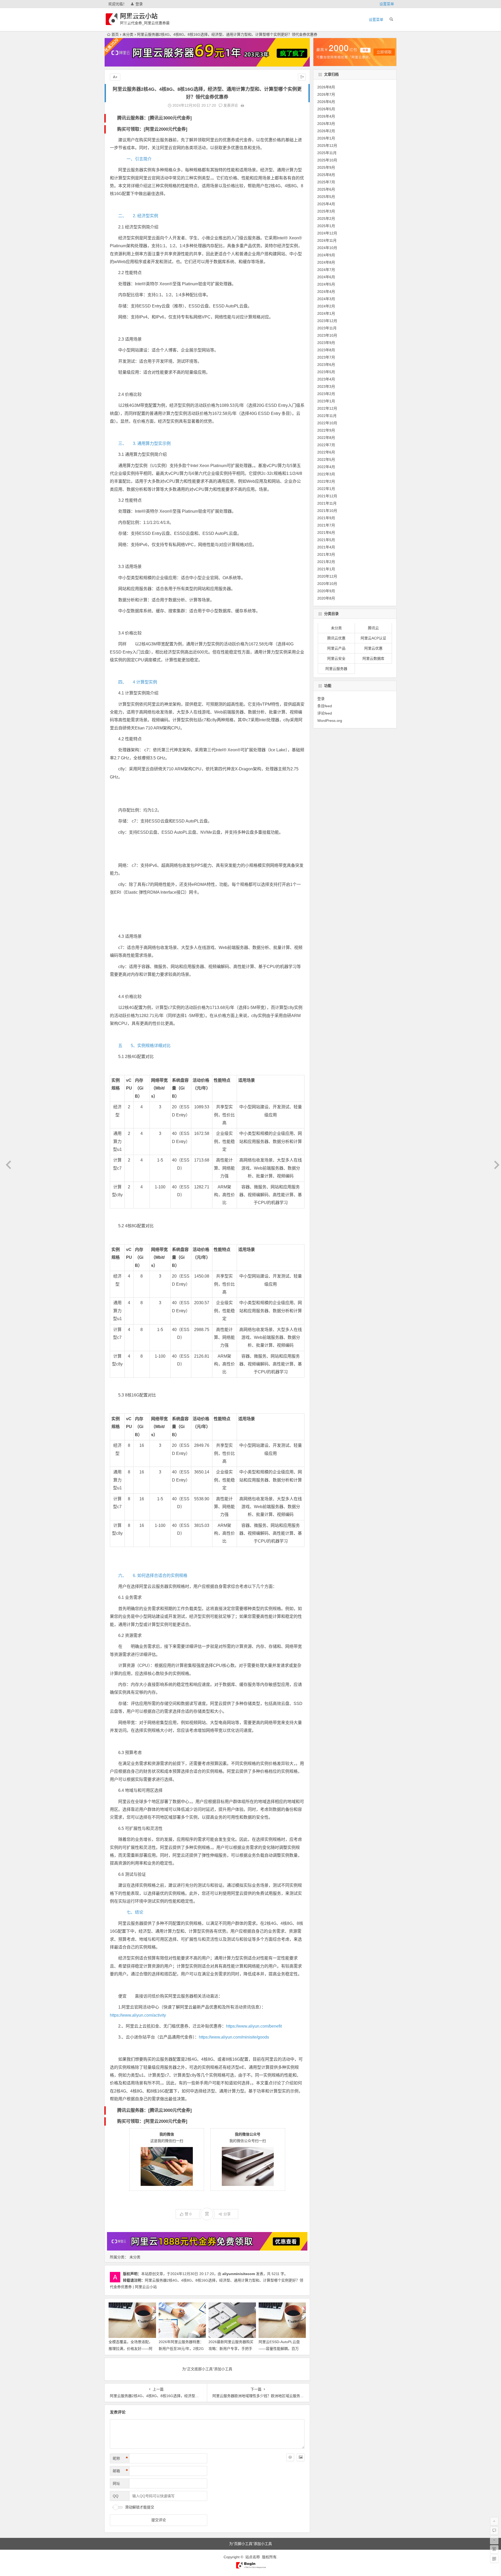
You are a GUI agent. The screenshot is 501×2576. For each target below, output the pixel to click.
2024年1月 (326, 313)
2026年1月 (326, 138)
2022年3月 (326, 474)
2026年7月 (326, 94)
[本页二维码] (494, 2559)
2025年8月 (326, 175)
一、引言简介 (135, 159)
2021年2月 (326, 562)
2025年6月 (326, 189)
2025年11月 (327, 153)
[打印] (242, 105)
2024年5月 (326, 284)
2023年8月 (326, 350)
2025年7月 (326, 182)
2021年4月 (326, 547)
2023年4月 (326, 379)
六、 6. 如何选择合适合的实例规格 (153, 1576)
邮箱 (120, 2471)
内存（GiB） (139, 1088)
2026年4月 (326, 116)
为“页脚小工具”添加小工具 (250, 2544)
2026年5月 (326, 109)
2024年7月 (326, 270)
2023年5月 (326, 372)
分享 (227, 2214)
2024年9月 (326, 255)
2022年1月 (326, 489)
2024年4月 (326, 292)
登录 (139, 4)
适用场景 (247, 1080)
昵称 (120, 2458)
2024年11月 (327, 240)
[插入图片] (301, 2457)
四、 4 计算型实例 (138, 682)
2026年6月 (326, 102)
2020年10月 (327, 584)
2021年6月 (326, 533)
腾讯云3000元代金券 (170, 118)
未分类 (128, 34)
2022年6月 (326, 452)
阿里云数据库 (373, 659)
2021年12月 (327, 496)
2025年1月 (326, 226)
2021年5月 (326, 540)
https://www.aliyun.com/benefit (254, 2026)
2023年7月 (326, 357)
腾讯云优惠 (336, 638)
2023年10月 (327, 335)
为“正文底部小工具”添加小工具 (207, 2369)
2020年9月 (326, 591)
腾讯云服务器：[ (133, 118)
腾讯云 (373, 628)
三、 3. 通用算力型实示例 (144, 443)
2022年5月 (326, 459)
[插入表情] (290, 2457)
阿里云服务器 (336, 669)
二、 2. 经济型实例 (138, 216)
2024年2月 (326, 306)
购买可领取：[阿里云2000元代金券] (152, 129)
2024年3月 (326, 299)
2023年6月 (326, 365)
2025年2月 (326, 219)
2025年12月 (327, 146)
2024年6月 (326, 277)
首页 (115, 34)
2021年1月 (326, 569)
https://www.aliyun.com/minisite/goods (234, 2037)
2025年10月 (327, 160)
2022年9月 (326, 430)
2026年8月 (326, 87)
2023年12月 (327, 321)
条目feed (325, 706)
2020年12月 (327, 576)
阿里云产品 (336, 649)
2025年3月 (326, 211)
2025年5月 (326, 197)
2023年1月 (326, 401)
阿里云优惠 (373, 649)
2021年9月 (326, 518)
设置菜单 (387, 4)
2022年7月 (326, 445)
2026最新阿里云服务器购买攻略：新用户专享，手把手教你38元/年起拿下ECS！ (231, 2348)
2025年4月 (326, 204)
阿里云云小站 (139, 16)
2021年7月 (326, 525)
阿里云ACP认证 (373, 638)
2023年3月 (326, 386)
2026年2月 (326, 131)
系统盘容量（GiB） (180, 1088)
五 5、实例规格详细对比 (144, 1046)
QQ (116, 2496)
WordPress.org (330, 720)
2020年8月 (326, 598)
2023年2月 (326, 394)
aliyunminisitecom (239, 2274)
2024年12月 (327, 233)
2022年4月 (326, 467)
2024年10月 (327, 248)
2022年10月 (327, 423)
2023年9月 (326, 343)
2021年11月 (327, 503)
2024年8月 (326, 262)
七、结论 (131, 1912)
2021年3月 (326, 554)
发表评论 (230, 105)
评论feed (325, 713)
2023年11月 (327, 328)
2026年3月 (326, 124)
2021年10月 (327, 511)
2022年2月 (326, 481)
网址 (116, 2483)
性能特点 (222, 1080)
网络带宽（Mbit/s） (159, 1088)
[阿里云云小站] (250, 2567)
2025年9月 (326, 167)
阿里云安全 (336, 659)
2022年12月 (327, 408)
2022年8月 (326, 438)
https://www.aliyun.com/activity (138, 2015)
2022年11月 (327, 416)
